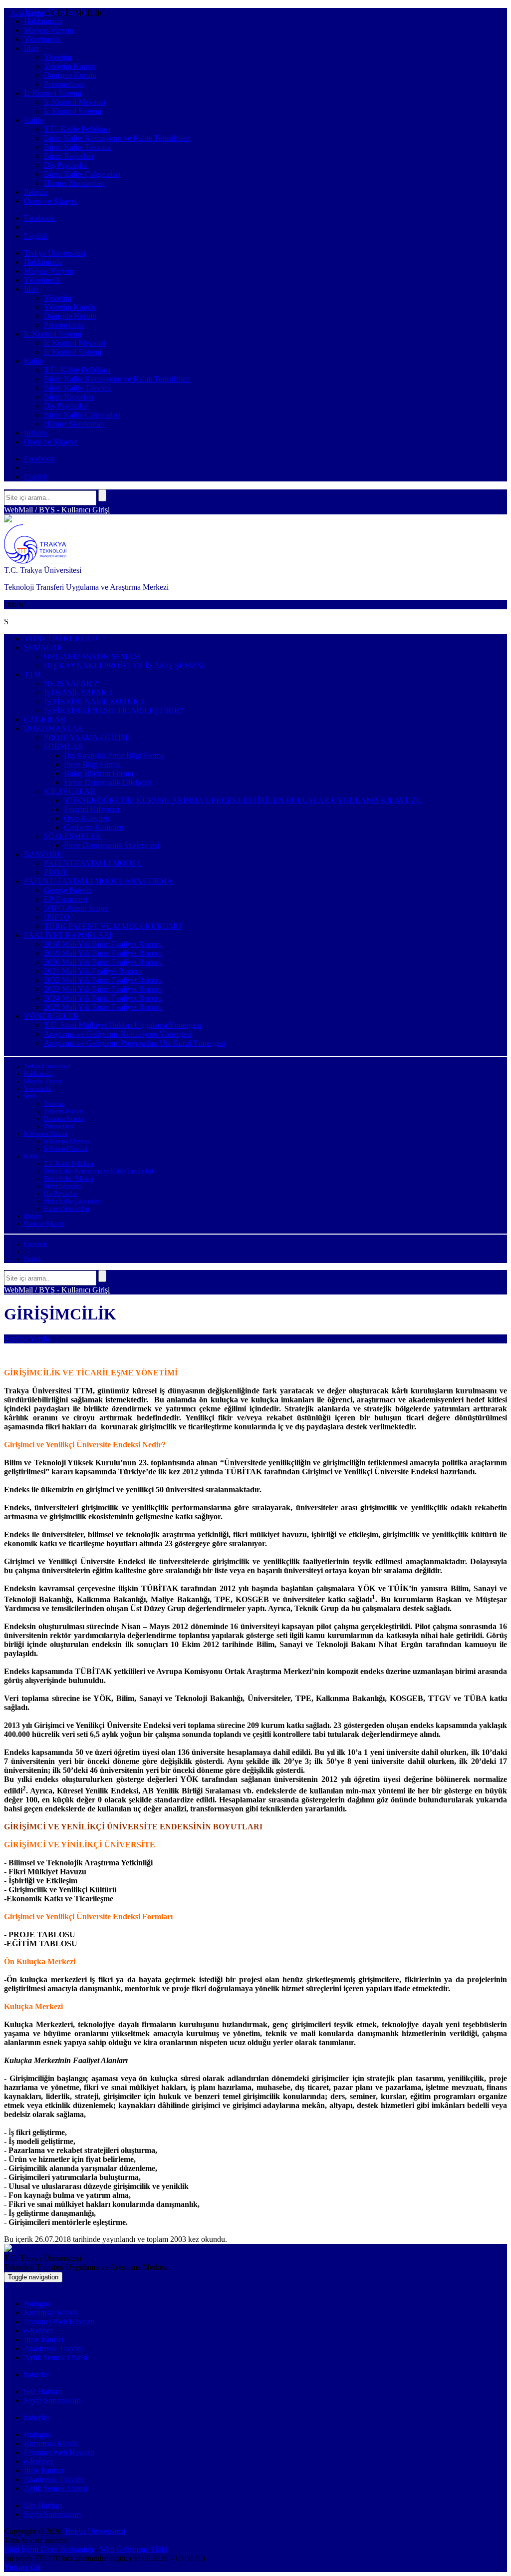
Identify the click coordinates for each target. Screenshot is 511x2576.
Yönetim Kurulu (70, 66)
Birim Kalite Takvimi (77, 147)
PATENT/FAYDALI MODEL (93, 863)
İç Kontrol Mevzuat (75, 102)
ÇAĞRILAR (45, 719)
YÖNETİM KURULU (61, 639)
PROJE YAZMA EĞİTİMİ (87, 737)
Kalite (33, 120)
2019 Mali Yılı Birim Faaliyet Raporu (103, 953)
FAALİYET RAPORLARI (68, 935)
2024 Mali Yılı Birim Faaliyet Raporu (103, 998)
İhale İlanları (44, 2340)
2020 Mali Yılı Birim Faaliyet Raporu (103, 962)
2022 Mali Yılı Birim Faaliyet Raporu (103, 980)
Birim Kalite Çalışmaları (82, 174)
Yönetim (58, 57)
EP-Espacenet (66, 899)
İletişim (35, 192)
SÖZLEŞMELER (73, 836)
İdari (31, 48)
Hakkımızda (43, 21)
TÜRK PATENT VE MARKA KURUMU (113, 926)
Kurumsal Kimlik (51, 2313)
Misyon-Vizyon (49, 30)
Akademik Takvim (53, 2349)
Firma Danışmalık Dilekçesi (108, 782)
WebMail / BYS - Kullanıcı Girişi (57, 510)
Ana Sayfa (27, 13)
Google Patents (68, 890)
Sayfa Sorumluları (52, 2400)
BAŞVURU (44, 854)
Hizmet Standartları (74, 183)
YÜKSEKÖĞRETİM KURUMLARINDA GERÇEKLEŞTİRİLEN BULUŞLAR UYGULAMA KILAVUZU (243, 800)
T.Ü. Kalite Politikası (77, 129)
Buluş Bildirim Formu (99, 773)
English (36, 236)
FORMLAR (64, 746)
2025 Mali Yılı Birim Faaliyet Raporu (103, 1007)
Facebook (39, 218)
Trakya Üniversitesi (55, 253)
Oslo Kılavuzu (87, 818)
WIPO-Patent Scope (76, 908)
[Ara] (102, 495)
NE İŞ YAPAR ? (71, 683)
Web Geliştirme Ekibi (134, 2549)
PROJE (56, 872)
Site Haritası (43, 2391)
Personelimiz (64, 84)
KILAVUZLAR (70, 791)
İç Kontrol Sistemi (53, 93)
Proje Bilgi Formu (92, 764)
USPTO (57, 917)
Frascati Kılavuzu (92, 809)
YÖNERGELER (51, 1016)
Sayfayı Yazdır (27, 1339)
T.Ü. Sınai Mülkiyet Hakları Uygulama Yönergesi (123, 1025)
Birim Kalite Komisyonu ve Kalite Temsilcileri (117, 138)
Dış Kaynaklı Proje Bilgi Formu (114, 755)
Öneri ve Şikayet (50, 201)
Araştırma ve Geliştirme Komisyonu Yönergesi (118, 1034)
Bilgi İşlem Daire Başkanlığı (49, 2549)
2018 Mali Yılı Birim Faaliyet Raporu (103, 944)
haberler (37, 2374)
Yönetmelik (42, 39)
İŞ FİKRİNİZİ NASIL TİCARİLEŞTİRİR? (114, 710)
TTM (32, 674)
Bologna (37, 2304)
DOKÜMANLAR (54, 728)
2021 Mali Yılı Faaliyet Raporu (93, 971)
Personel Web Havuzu (59, 2322)
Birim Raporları (69, 156)
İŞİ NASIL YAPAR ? (78, 692)
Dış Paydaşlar (66, 165)
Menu (15, 605)
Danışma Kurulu (70, 75)
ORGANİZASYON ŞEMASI (92, 656)
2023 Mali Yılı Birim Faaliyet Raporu (103, 989)
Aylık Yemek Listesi (56, 2358)
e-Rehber (38, 2331)
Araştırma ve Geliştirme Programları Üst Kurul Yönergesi (134, 1043)
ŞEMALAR (43, 647)
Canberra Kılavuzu (94, 827)
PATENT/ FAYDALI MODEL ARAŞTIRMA (98, 881)
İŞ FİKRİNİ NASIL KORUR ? (94, 701)
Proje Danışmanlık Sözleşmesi (112, 845)
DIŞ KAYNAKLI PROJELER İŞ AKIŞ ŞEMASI (124, 665)
